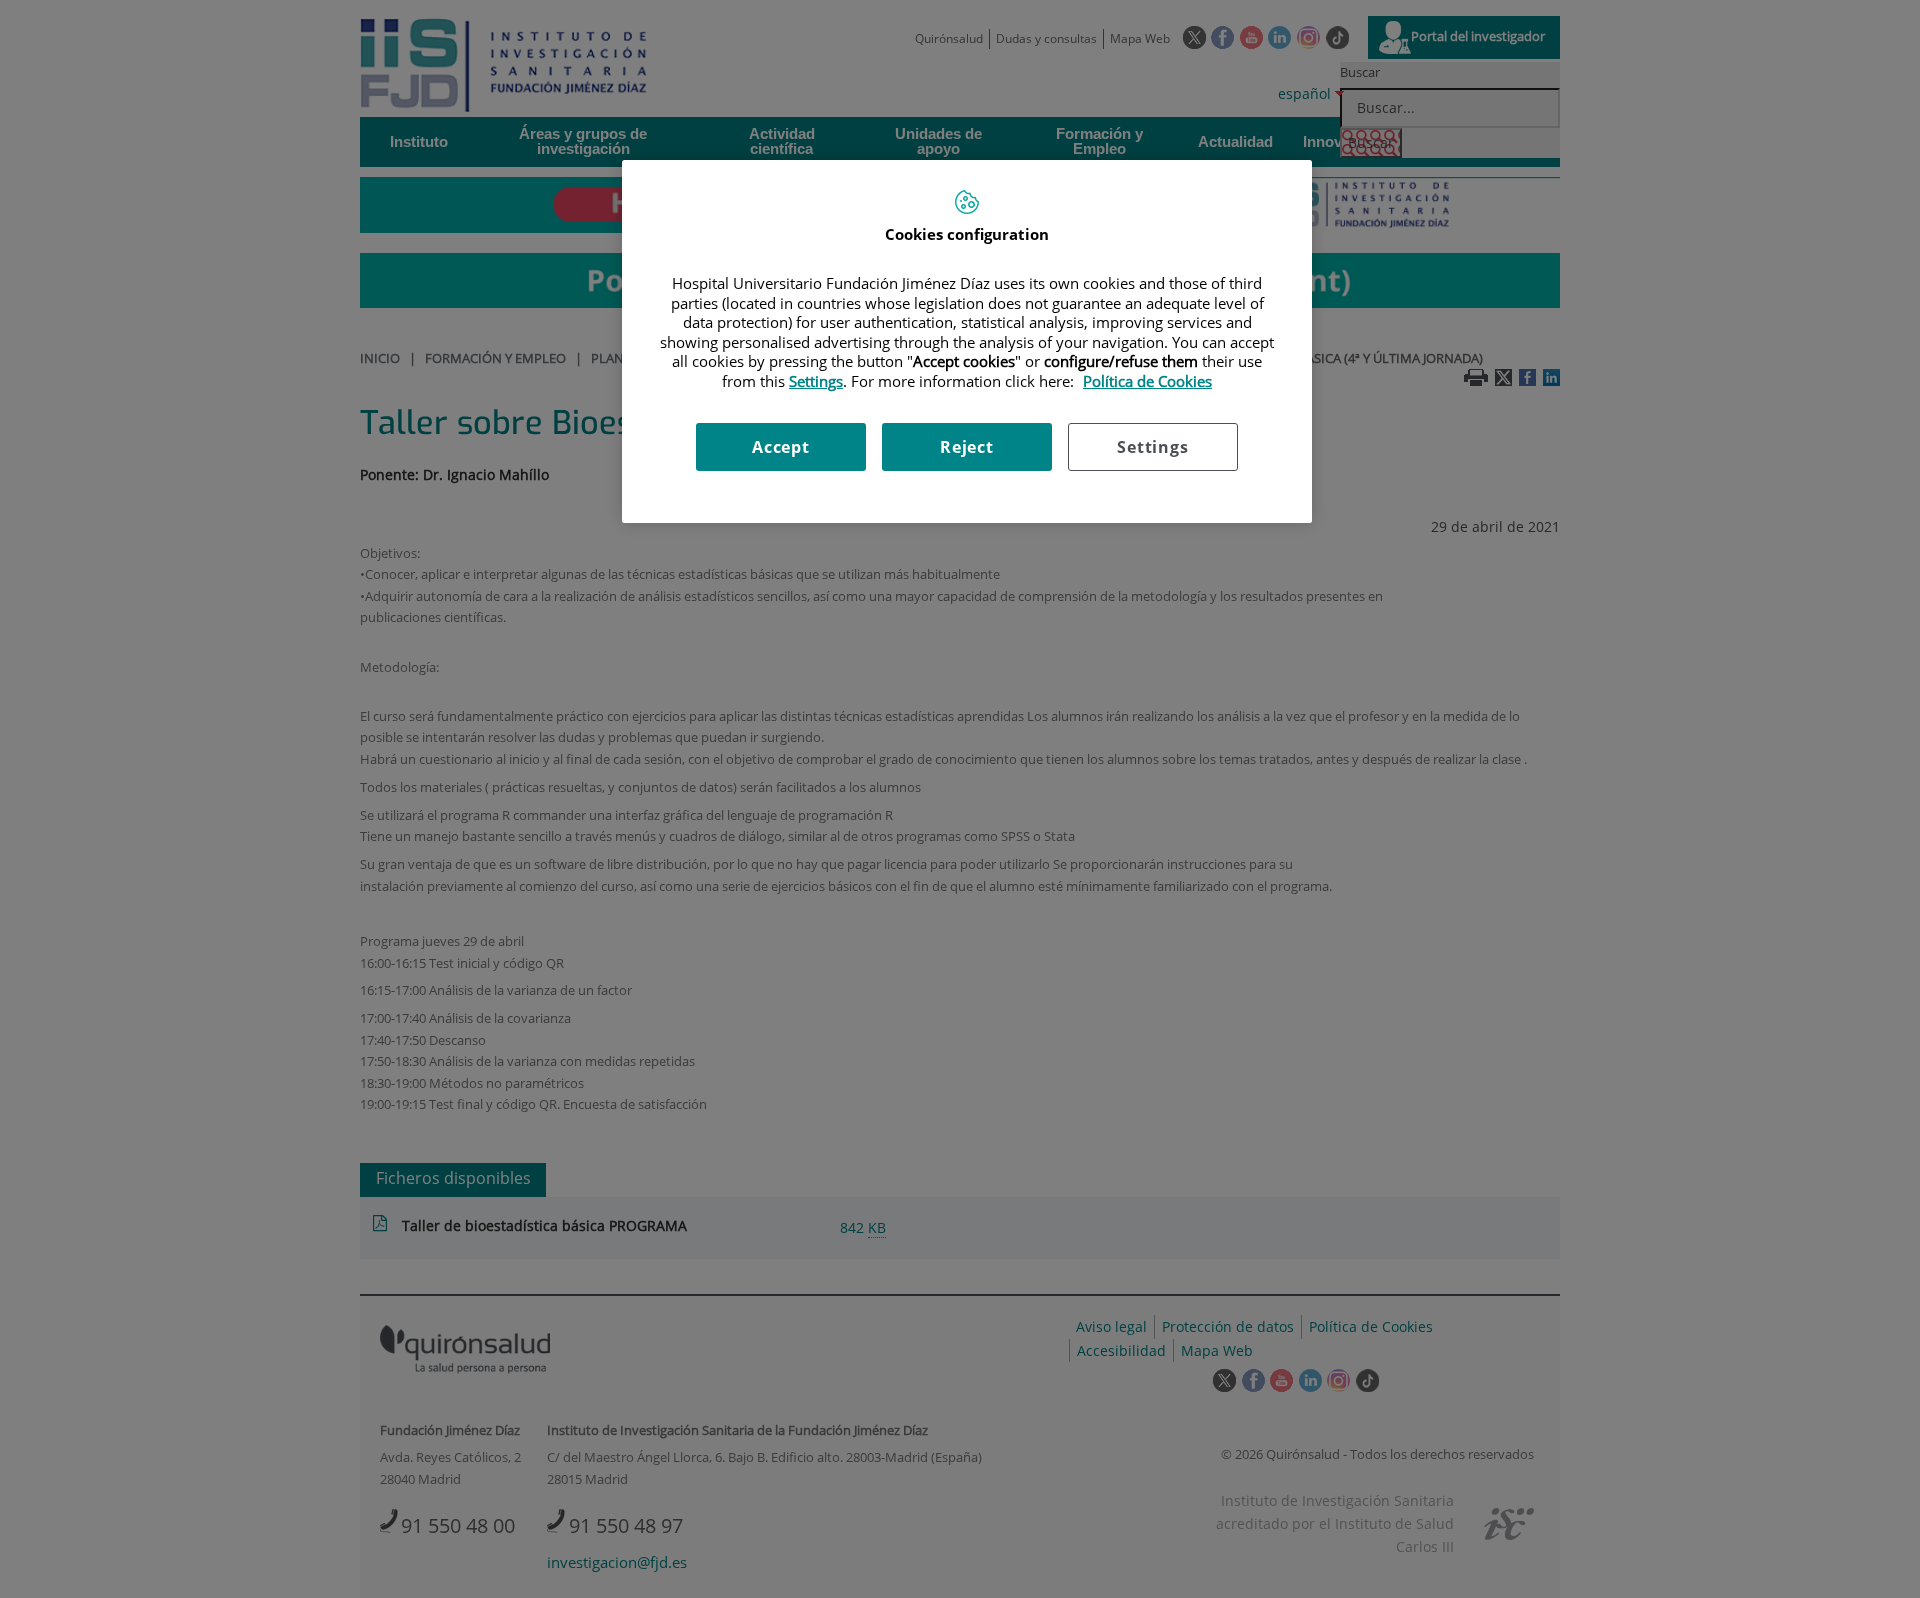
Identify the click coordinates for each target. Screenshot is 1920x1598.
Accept (781, 447)
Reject (967, 447)
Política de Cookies (1147, 381)
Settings (1152, 447)
